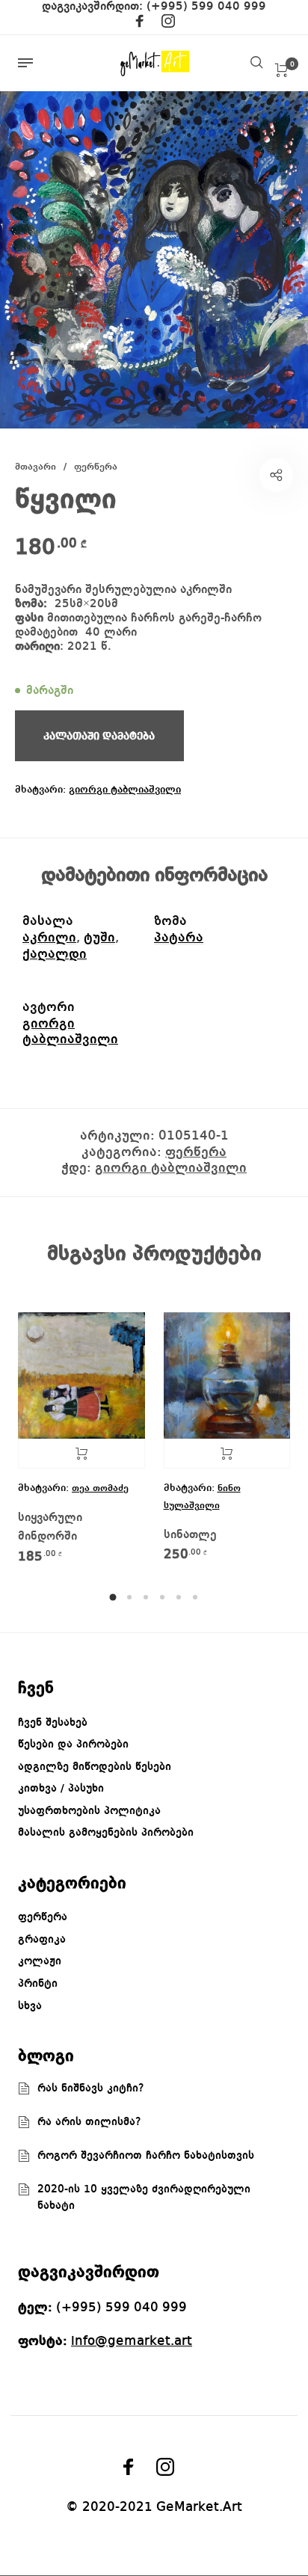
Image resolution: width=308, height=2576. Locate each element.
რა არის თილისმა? (89, 2122)
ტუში (99, 938)
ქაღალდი (55, 954)
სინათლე (190, 1535)
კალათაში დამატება (227, 1454)
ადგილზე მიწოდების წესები (95, 1767)
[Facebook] (140, 24)
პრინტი (38, 1984)
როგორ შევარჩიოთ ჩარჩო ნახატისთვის (146, 2156)
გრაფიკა (42, 1940)
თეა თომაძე (100, 1488)
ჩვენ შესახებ (53, 1723)
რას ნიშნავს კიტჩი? (91, 2088)
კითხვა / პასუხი (61, 1789)
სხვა (30, 2006)
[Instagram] (168, 24)
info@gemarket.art (132, 2341)
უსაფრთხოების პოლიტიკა (89, 1811)
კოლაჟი (40, 1961)
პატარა (179, 938)
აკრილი (49, 938)
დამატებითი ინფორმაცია (154, 876)
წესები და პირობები (73, 1745)
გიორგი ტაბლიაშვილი (125, 790)
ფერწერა (96, 467)
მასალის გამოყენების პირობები (106, 1833)
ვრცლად (81, 1454)
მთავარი (36, 467)
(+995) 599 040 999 (206, 7)
